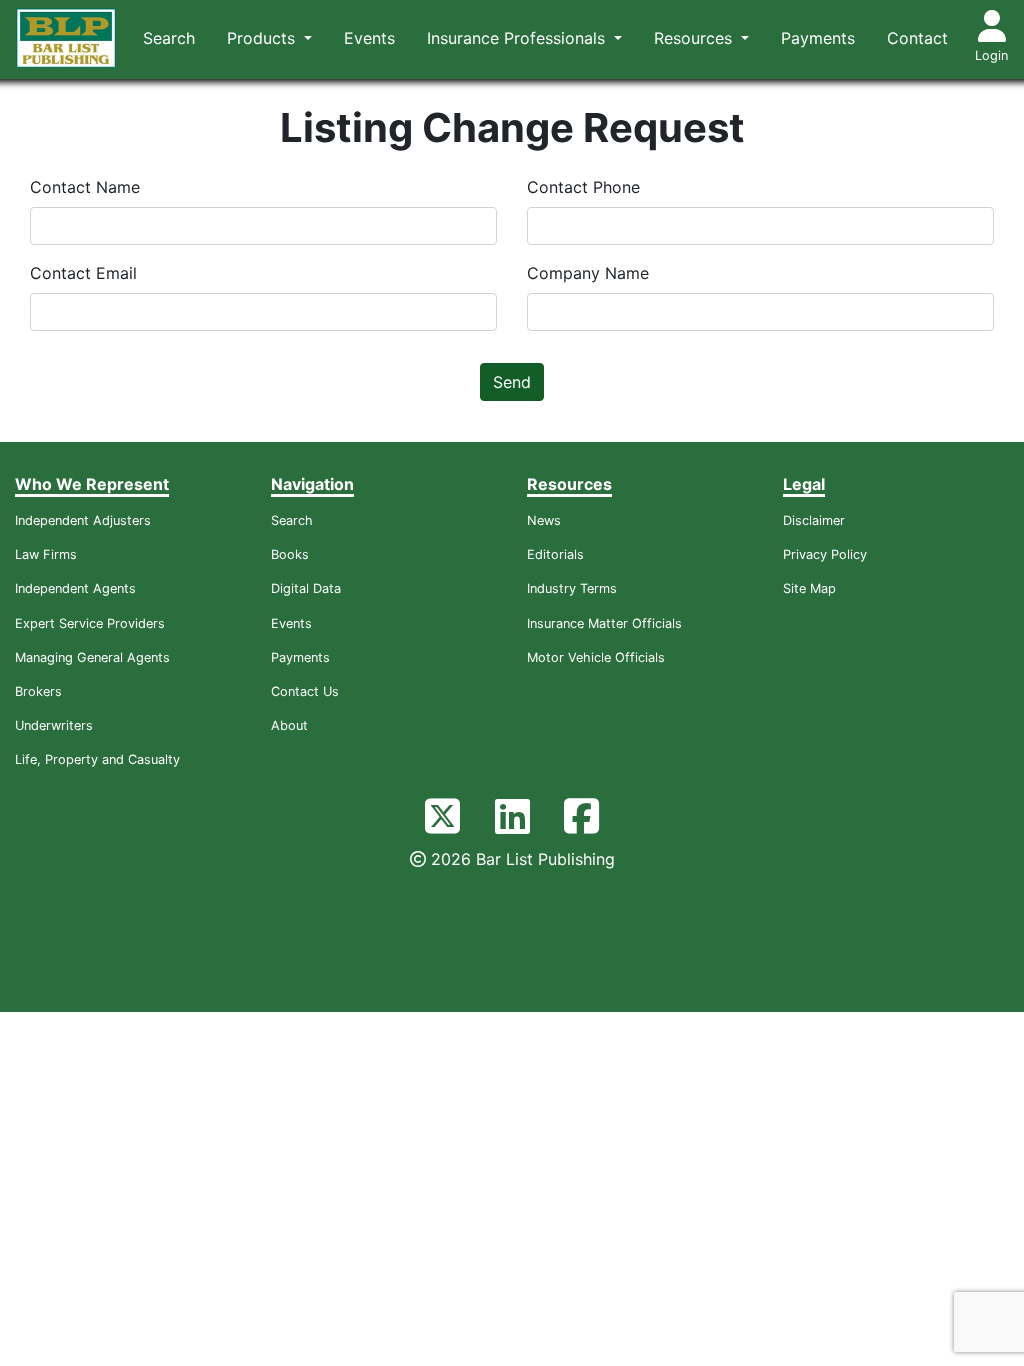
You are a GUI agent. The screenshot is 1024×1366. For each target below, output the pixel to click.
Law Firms (46, 554)
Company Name (588, 273)
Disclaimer (814, 520)
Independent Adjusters (83, 520)
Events (369, 38)
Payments (818, 38)
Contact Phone (583, 187)
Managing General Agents (92, 657)
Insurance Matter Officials (604, 623)
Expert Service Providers (90, 623)
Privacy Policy (825, 554)
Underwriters (54, 725)
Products (263, 38)
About (289, 725)
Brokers (38, 691)
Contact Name (85, 187)
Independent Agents (75, 588)
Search (169, 38)
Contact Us (305, 691)
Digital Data (306, 588)
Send (512, 382)
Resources (695, 38)
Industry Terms (572, 588)
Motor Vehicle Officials (596, 657)
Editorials (555, 554)
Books (290, 554)
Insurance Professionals (518, 38)
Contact (917, 38)
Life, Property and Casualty (97, 759)
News (544, 520)
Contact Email (83, 273)
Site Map (809, 588)
